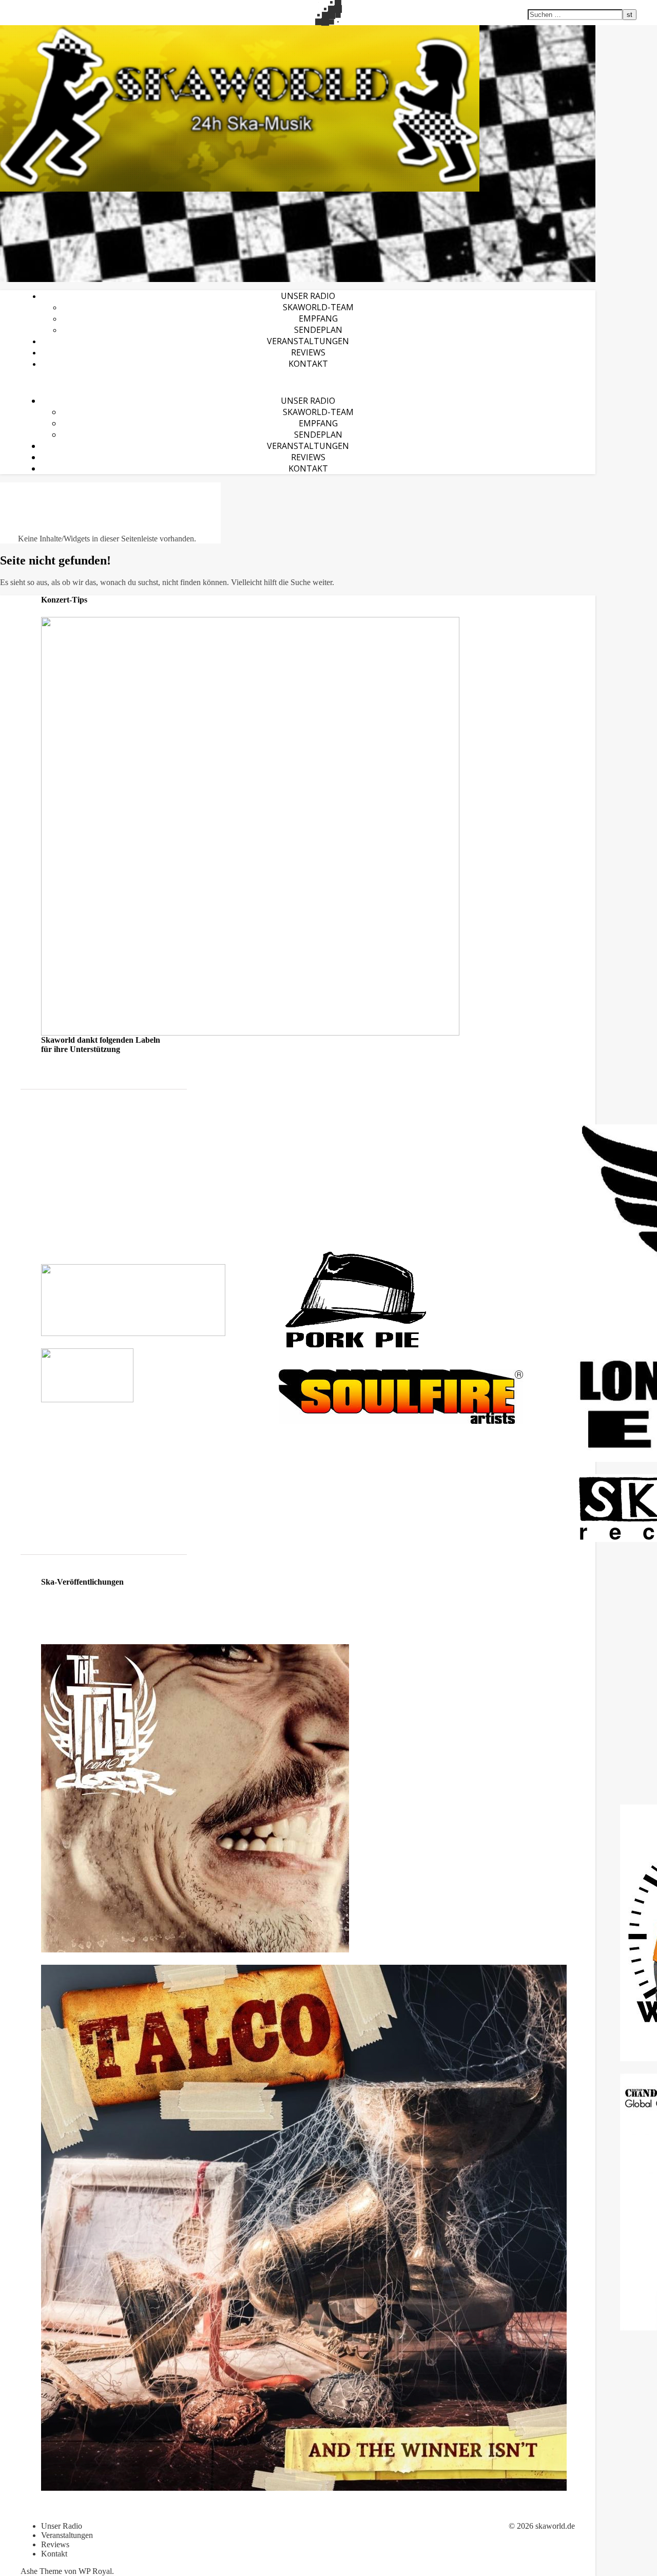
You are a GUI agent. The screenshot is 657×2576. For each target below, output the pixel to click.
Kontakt (308, 364)
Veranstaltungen (308, 341)
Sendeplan (318, 330)
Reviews (308, 352)
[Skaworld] (298, 108)
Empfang (318, 318)
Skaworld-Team (318, 307)
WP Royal (95, 2571)
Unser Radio (308, 296)
